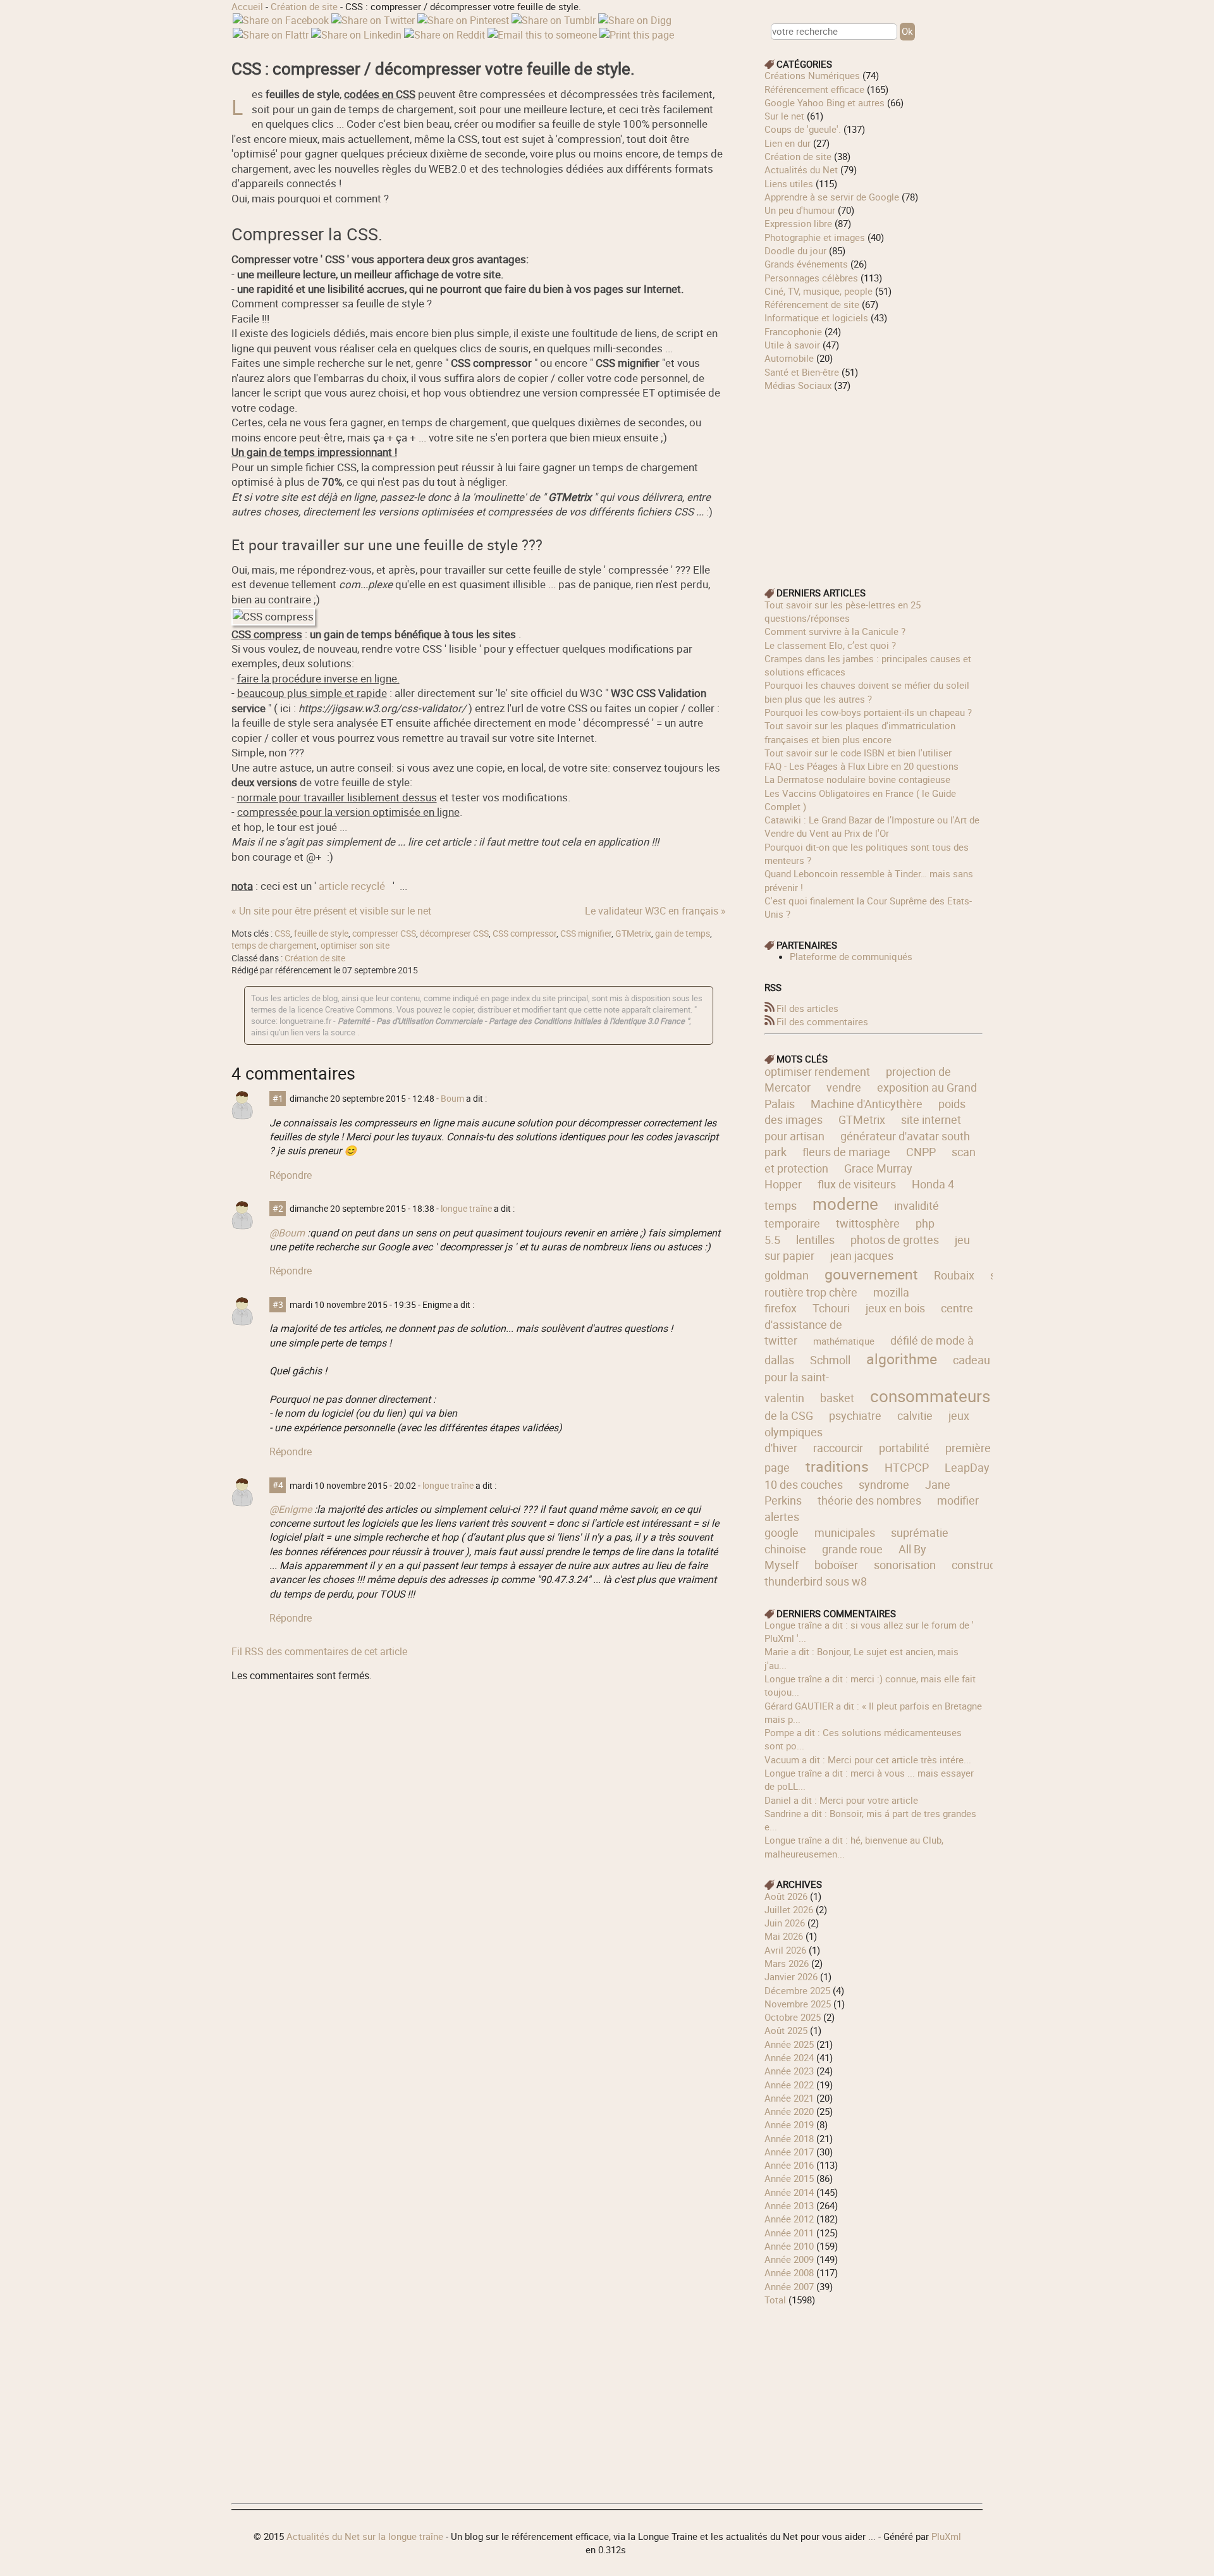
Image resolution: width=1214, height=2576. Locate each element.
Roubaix (954, 1275)
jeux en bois (895, 1308)
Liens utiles (789, 183)
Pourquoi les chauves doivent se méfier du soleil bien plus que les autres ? (867, 692)
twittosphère (868, 1223)
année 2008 (789, 2272)
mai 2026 (784, 1936)
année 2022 (789, 2085)
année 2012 (789, 2219)
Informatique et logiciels (816, 317)
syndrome (884, 1484)
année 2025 (789, 2044)
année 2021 (789, 2098)
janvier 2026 (791, 1976)
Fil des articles (807, 1008)
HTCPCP (907, 1467)
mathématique (844, 1341)
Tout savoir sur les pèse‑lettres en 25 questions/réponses (843, 611)
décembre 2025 (797, 1990)
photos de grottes (895, 1240)
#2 (278, 1209)
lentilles (815, 1240)
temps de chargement (274, 946)
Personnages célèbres (811, 278)
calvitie (915, 1415)
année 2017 (789, 2152)
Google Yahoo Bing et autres (825, 102)
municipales (845, 1532)
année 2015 (789, 2178)
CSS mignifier (586, 934)
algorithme (902, 1359)
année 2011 (789, 2233)
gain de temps (683, 934)
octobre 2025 (793, 2017)
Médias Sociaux (798, 385)
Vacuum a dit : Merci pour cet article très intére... (868, 1759)
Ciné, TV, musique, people (819, 291)
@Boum (287, 1233)
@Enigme (291, 1509)
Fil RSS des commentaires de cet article (319, 1651)
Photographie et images (815, 237)
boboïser (836, 1565)
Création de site (304, 6)
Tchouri (831, 1308)
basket (837, 1398)
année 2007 (789, 2286)
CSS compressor (524, 934)
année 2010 (789, 2246)
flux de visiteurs (857, 1184)
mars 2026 (787, 1963)
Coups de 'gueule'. (803, 129)
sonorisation (905, 1565)
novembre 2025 (798, 2004)
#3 (278, 1305)
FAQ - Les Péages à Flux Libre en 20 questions (861, 766)
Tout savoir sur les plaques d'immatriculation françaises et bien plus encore (860, 732)
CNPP (921, 1152)
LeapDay (967, 1467)
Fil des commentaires (822, 1021)
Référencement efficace (814, 89)
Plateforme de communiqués (851, 956)
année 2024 (789, 2057)
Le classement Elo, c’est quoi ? (830, 645)
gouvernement (871, 1274)
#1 (278, 1099)
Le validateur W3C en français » (655, 911)
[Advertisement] (874, 481)
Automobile (789, 358)
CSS (282, 934)
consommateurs (930, 1396)
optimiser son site (355, 946)
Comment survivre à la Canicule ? (835, 631)
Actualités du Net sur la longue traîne (365, 2536)
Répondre (291, 1175)
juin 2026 (785, 1923)
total (776, 2300)
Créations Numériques (812, 75)
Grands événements (806, 264)
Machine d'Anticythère (867, 1104)
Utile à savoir (792, 345)
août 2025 (786, 2030)
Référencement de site (812, 304)
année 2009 (789, 2259)
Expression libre (798, 223)
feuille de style (321, 934)
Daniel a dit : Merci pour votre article (841, 1800)
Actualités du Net (801, 169)
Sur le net (784, 116)
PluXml (946, 2536)
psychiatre (855, 1415)
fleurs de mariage (846, 1152)
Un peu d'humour (800, 210)
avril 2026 (785, 1950)
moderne (845, 1204)
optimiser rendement (817, 1071)
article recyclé (352, 886)
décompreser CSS (454, 934)
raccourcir (838, 1448)
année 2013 (789, 2205)
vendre (844, 1087)
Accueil (247, 6)
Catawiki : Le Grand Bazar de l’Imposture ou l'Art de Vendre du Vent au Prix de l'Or (872, 826)
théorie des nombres (869, 1500)
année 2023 (789, 2071)
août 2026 (786, 1896)
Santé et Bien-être (802, 372)
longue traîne (466, 1209)
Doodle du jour (795, 250)
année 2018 (789, 2138)
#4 (278, 1486)
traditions (837, 1466)
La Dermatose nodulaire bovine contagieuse (857, 779)
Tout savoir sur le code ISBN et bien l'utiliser (858, 753)
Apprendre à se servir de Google (832, 197)
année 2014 (789, 2192)
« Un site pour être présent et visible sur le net (331, 911)
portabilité (904, 1448)
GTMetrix (633, 934)
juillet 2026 (789, 1909)
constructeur (984, 1565)
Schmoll (830, 1360)
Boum (452, 1099)
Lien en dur (788, 143)
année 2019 (789, 2124)
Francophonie (793, 331)
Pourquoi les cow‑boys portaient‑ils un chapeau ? (868, 712)
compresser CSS (384, 934)
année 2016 (789, 2165)
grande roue (852, 1549)
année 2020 (789, 2111)
